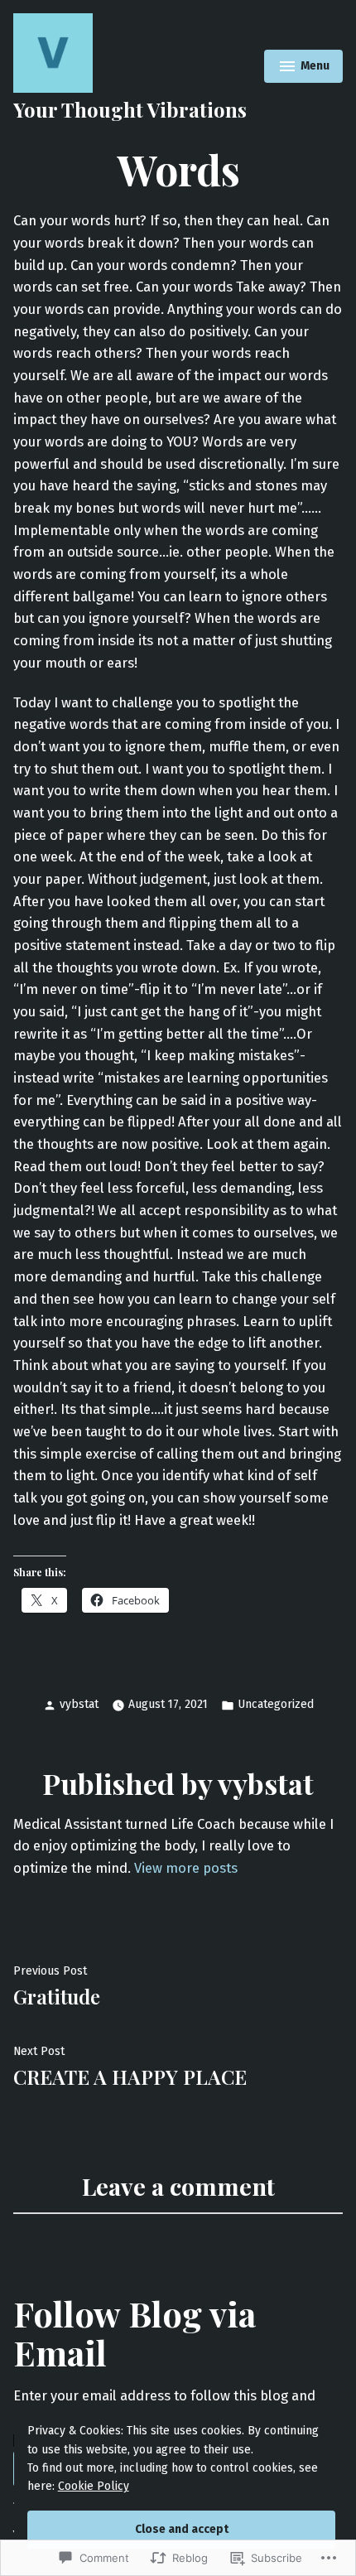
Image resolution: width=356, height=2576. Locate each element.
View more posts (186, 1868)
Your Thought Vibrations (130, 109)
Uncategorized (276, 1704)
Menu (305, 68)
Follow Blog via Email (135, 2332)
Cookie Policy (94, 2486)
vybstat (79, 1704)
